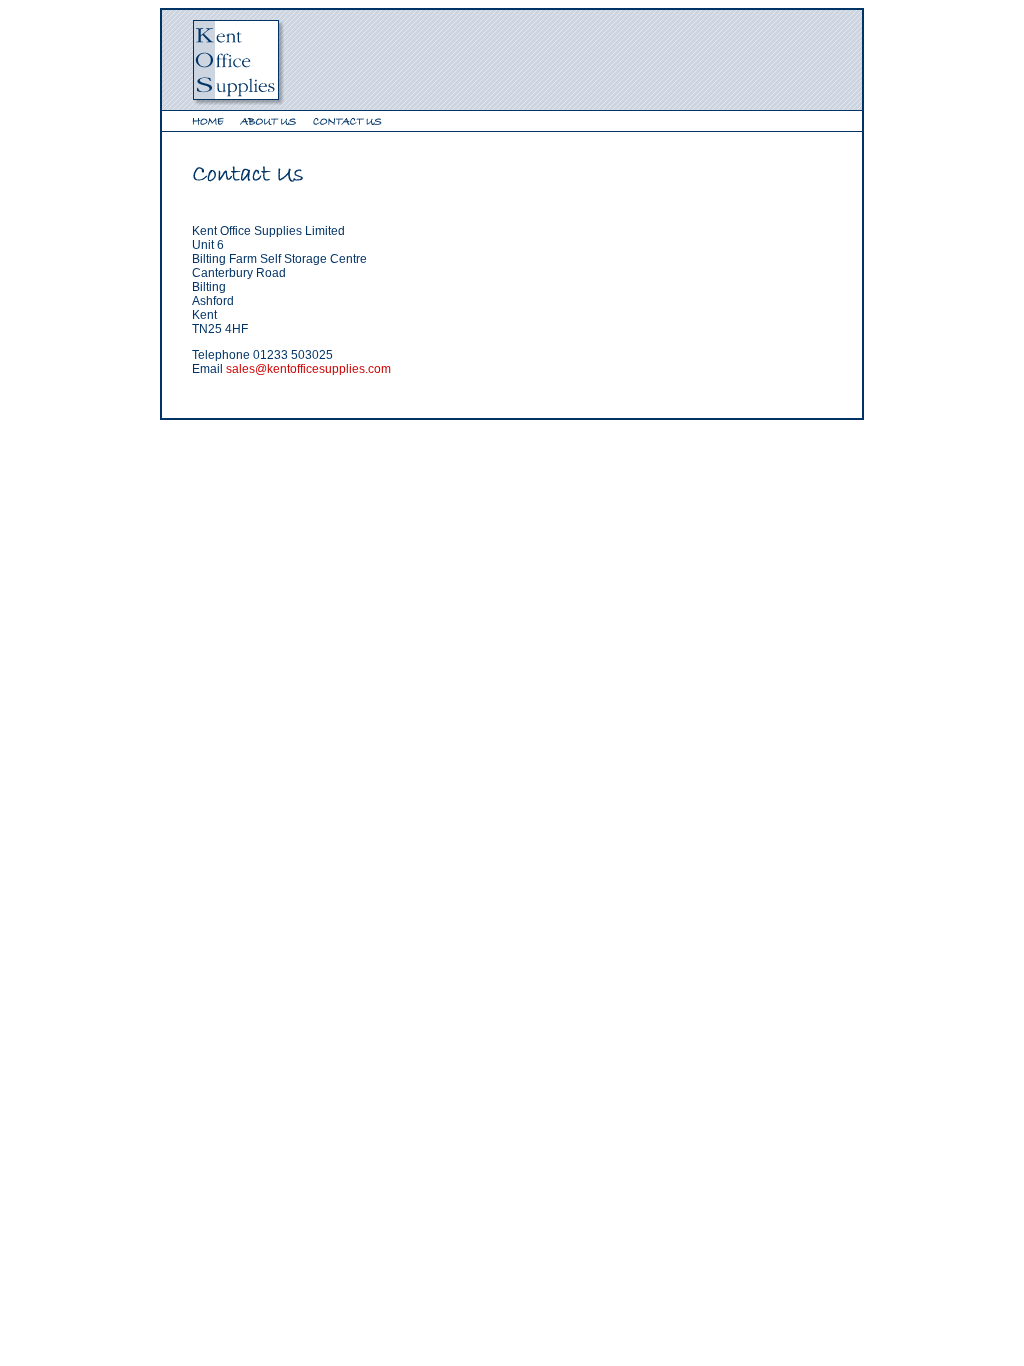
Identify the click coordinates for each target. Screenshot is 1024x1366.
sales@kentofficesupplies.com (308, 369)
